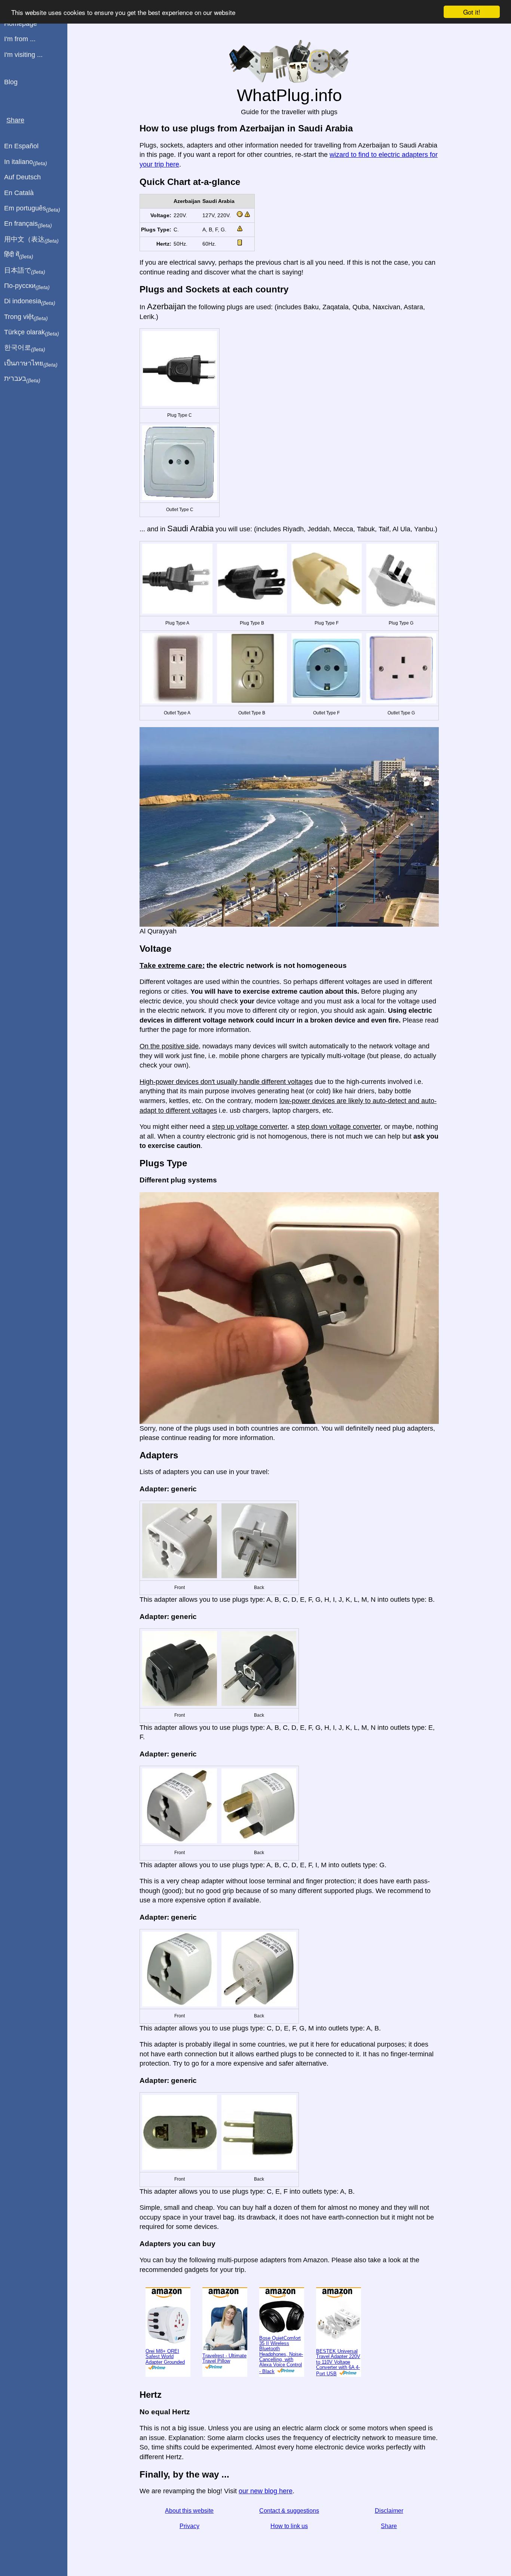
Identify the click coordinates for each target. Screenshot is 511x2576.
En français (28, 224)
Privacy (189, 2526)
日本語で (25, 271)
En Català (19, 193)
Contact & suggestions (289, 2511)
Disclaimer (389, 2511)
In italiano (26, 162)
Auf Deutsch (22, 177)
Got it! (472, 12)
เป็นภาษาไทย (31, 364)
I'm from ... (20, 39)
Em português (32, 209)
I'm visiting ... (23, 55)
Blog (11, 82)
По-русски (27, 286)
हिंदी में (19, 255)
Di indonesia (30, 301)
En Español (21, 146)
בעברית (22, 379)
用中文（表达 (31, 240)
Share (389, 2526)
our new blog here (266, 2491)
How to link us (289, 2526)
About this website (189, 2511)
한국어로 (25, 348)
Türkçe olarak (32, 332)
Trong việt (26, 317)
